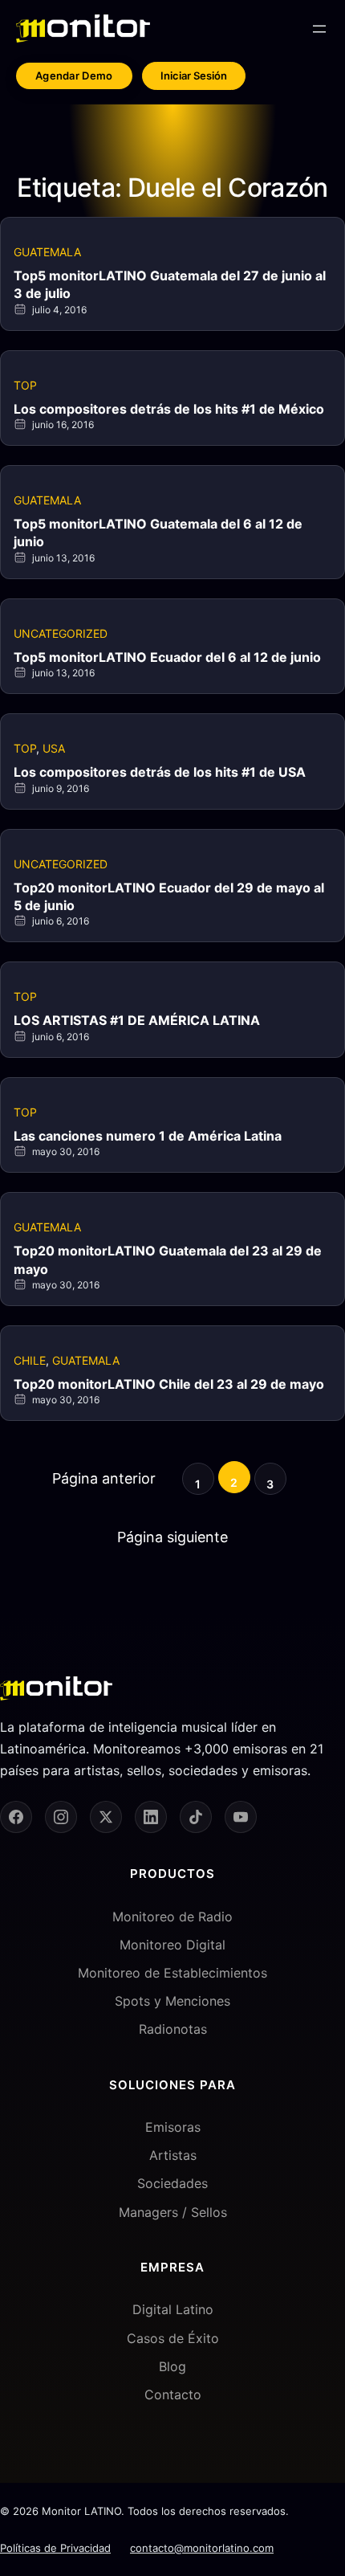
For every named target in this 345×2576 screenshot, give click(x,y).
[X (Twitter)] (106, 1817)
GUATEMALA (47, 252)
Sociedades (172, 2183)
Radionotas (173, 2029)
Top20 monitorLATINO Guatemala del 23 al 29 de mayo (168, 1259)
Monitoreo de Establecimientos (172, 1973)
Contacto (173, 2394)
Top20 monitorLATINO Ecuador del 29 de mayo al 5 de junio (169, 896)
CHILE (30, 1360)
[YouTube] (241, 1817)
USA (54, 748)
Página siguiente (172, 1537)
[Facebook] (16, 1817)
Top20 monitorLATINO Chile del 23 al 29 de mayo (169, 1384)
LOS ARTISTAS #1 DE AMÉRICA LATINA (137, 1020)
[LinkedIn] (151, 1817)
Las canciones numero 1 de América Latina (148, 1136)
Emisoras (173, 2127)
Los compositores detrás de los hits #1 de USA (160, 772)
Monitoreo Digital (172, 1945)
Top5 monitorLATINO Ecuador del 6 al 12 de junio (167, 657)
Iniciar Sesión (194, 76)
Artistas (173, 2155)
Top (25, 385)
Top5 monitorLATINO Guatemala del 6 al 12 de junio (158, 533)
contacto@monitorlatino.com (202, 2548)
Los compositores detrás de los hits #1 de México (169, 409)
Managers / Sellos (173, 2212)
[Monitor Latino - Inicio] (83, 29)
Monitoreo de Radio (172, 1917)
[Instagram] (61, 1817)
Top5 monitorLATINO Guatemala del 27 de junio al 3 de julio (170, 284)
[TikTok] (196, 1817)
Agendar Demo (74, 76)
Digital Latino (173, 2309)
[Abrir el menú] (319, 29)
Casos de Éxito (173, 2338)
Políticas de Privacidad (55, 2548)
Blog (172, 2366)
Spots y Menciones (172, 2001)
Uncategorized (61, 633)
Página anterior (104, 1478)
